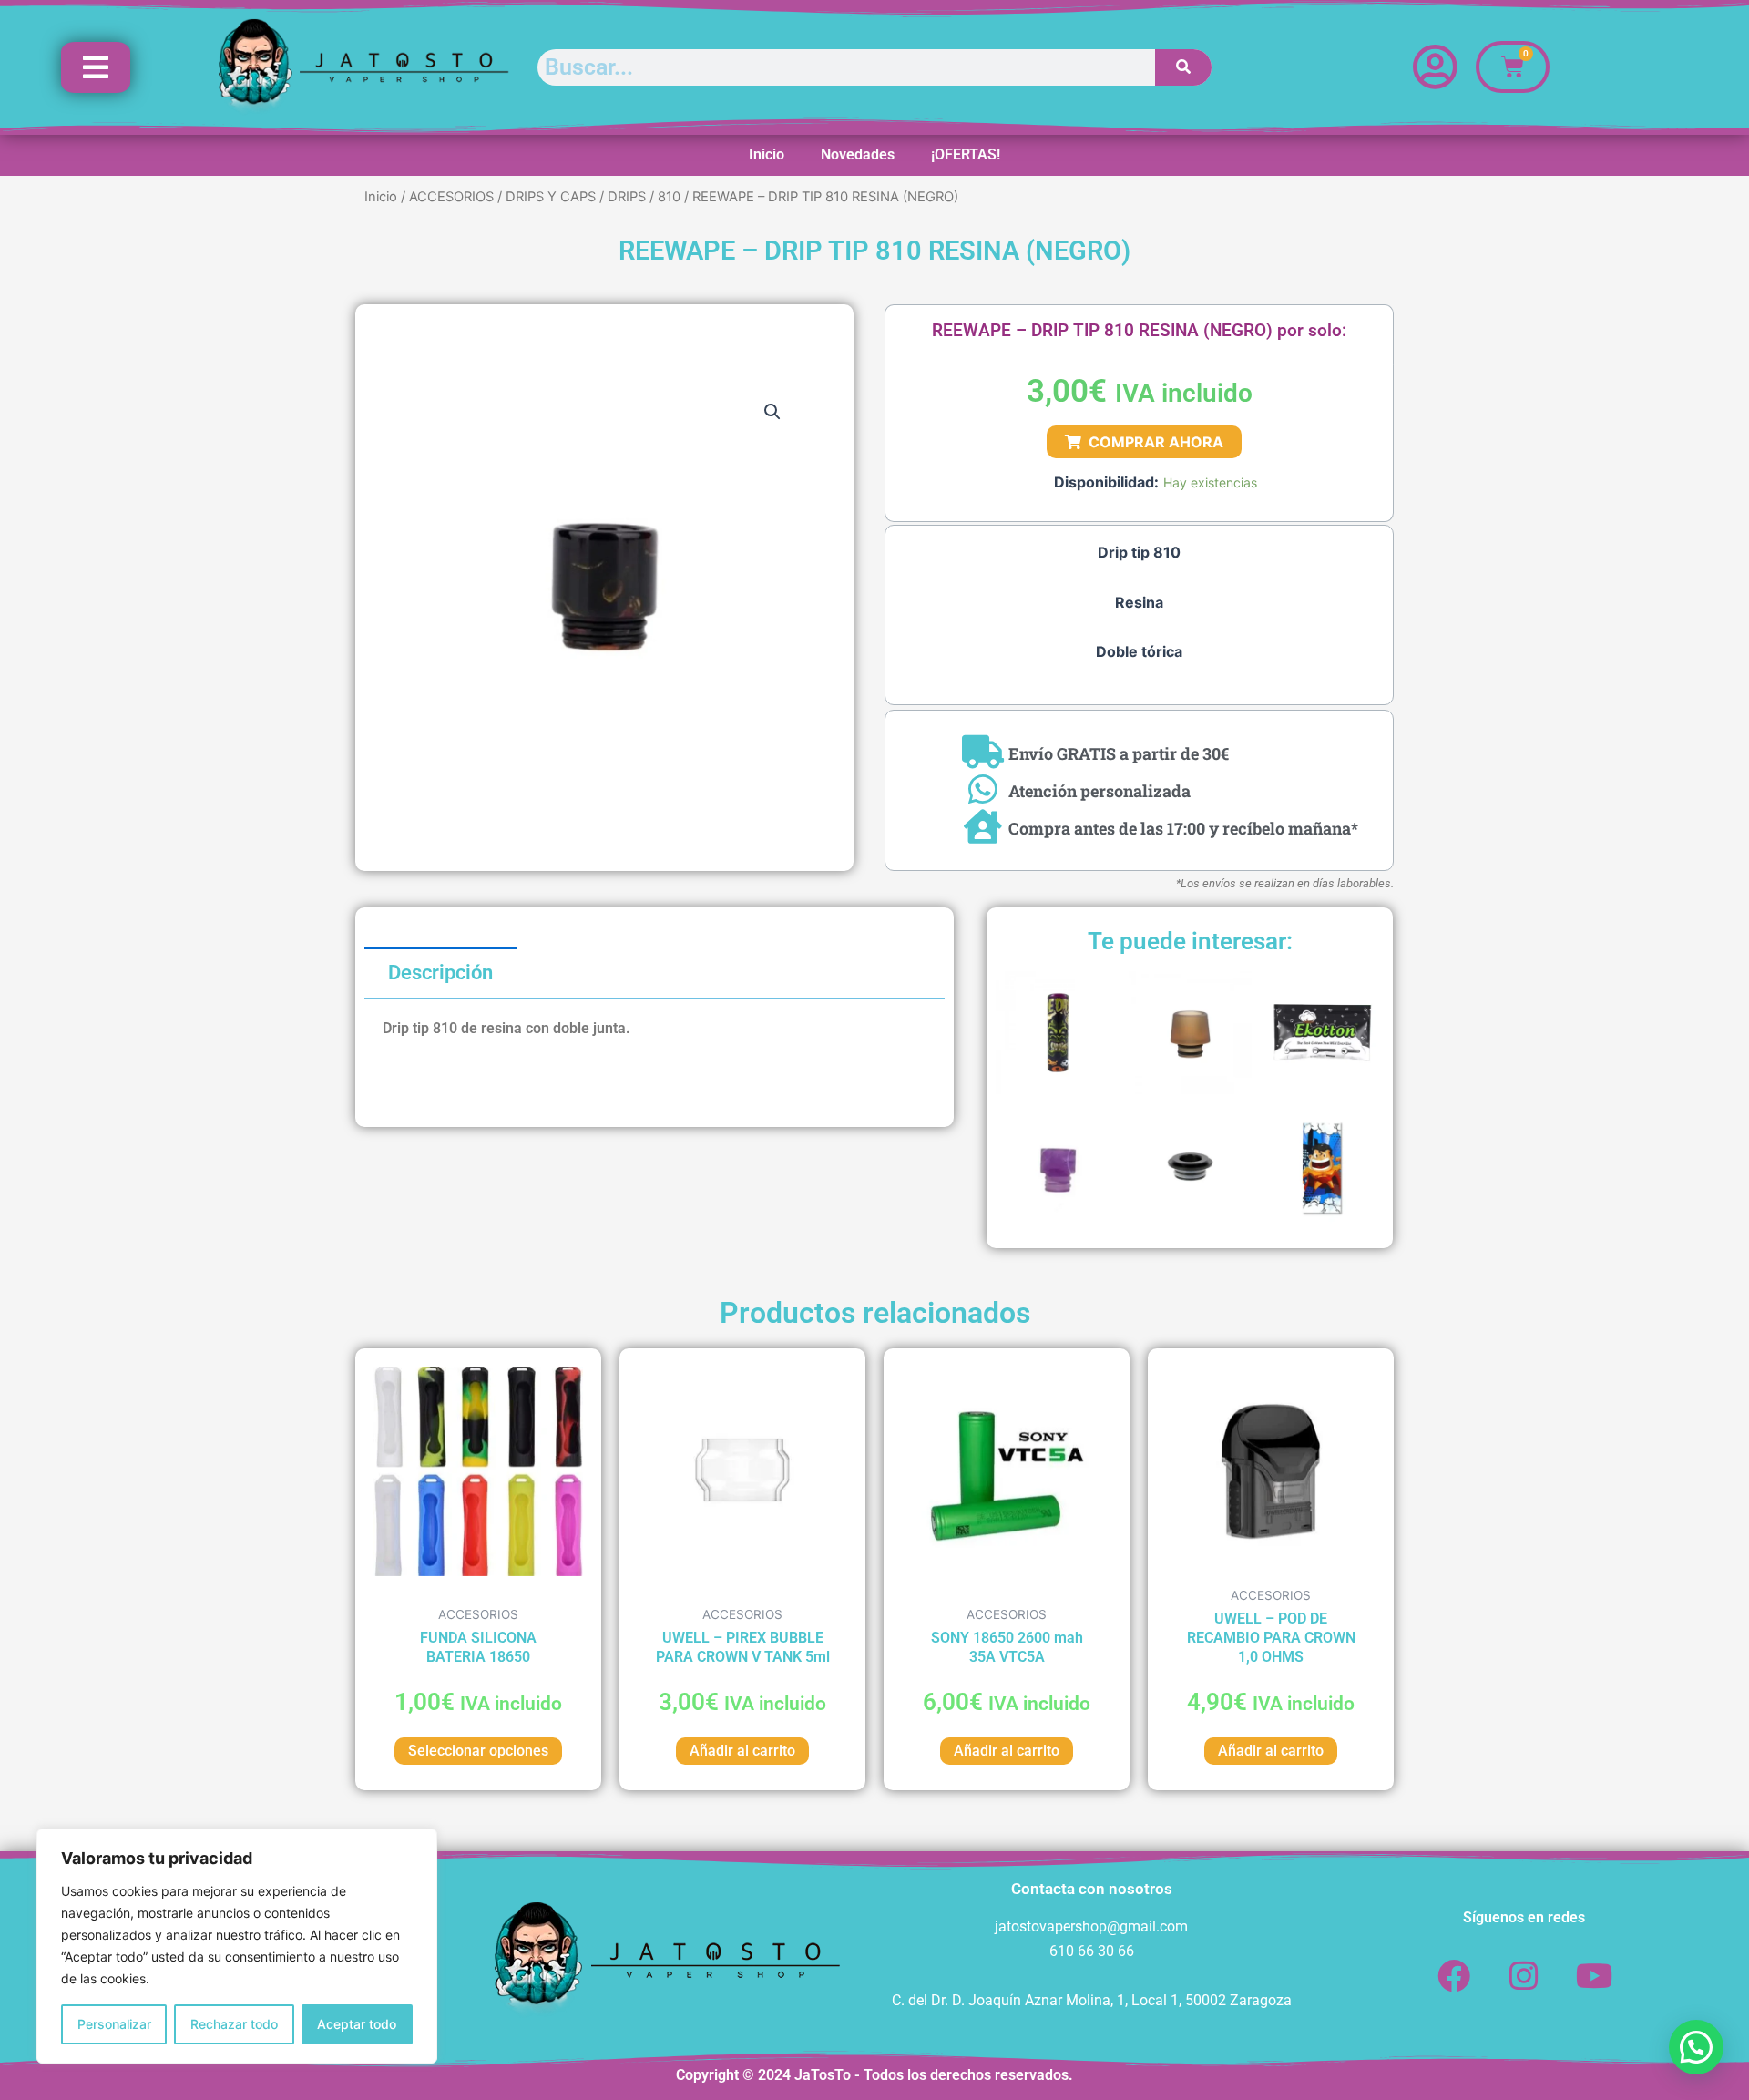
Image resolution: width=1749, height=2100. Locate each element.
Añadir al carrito (742, 1751)
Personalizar (114, 2024)
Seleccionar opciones (478, 1751)
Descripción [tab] (440, 973)
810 (669, 197)
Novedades (858, 154)
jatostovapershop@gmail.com (1091, 1926)
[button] (772, 412)
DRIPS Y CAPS (551, 197)
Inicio (767, 154)
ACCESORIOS (451, 197)
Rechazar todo (234, 2024)
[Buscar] (1184, 67)
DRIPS (627, 197)
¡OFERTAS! (966, 154)
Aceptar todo (357, 2024)
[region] (237, 1946)
